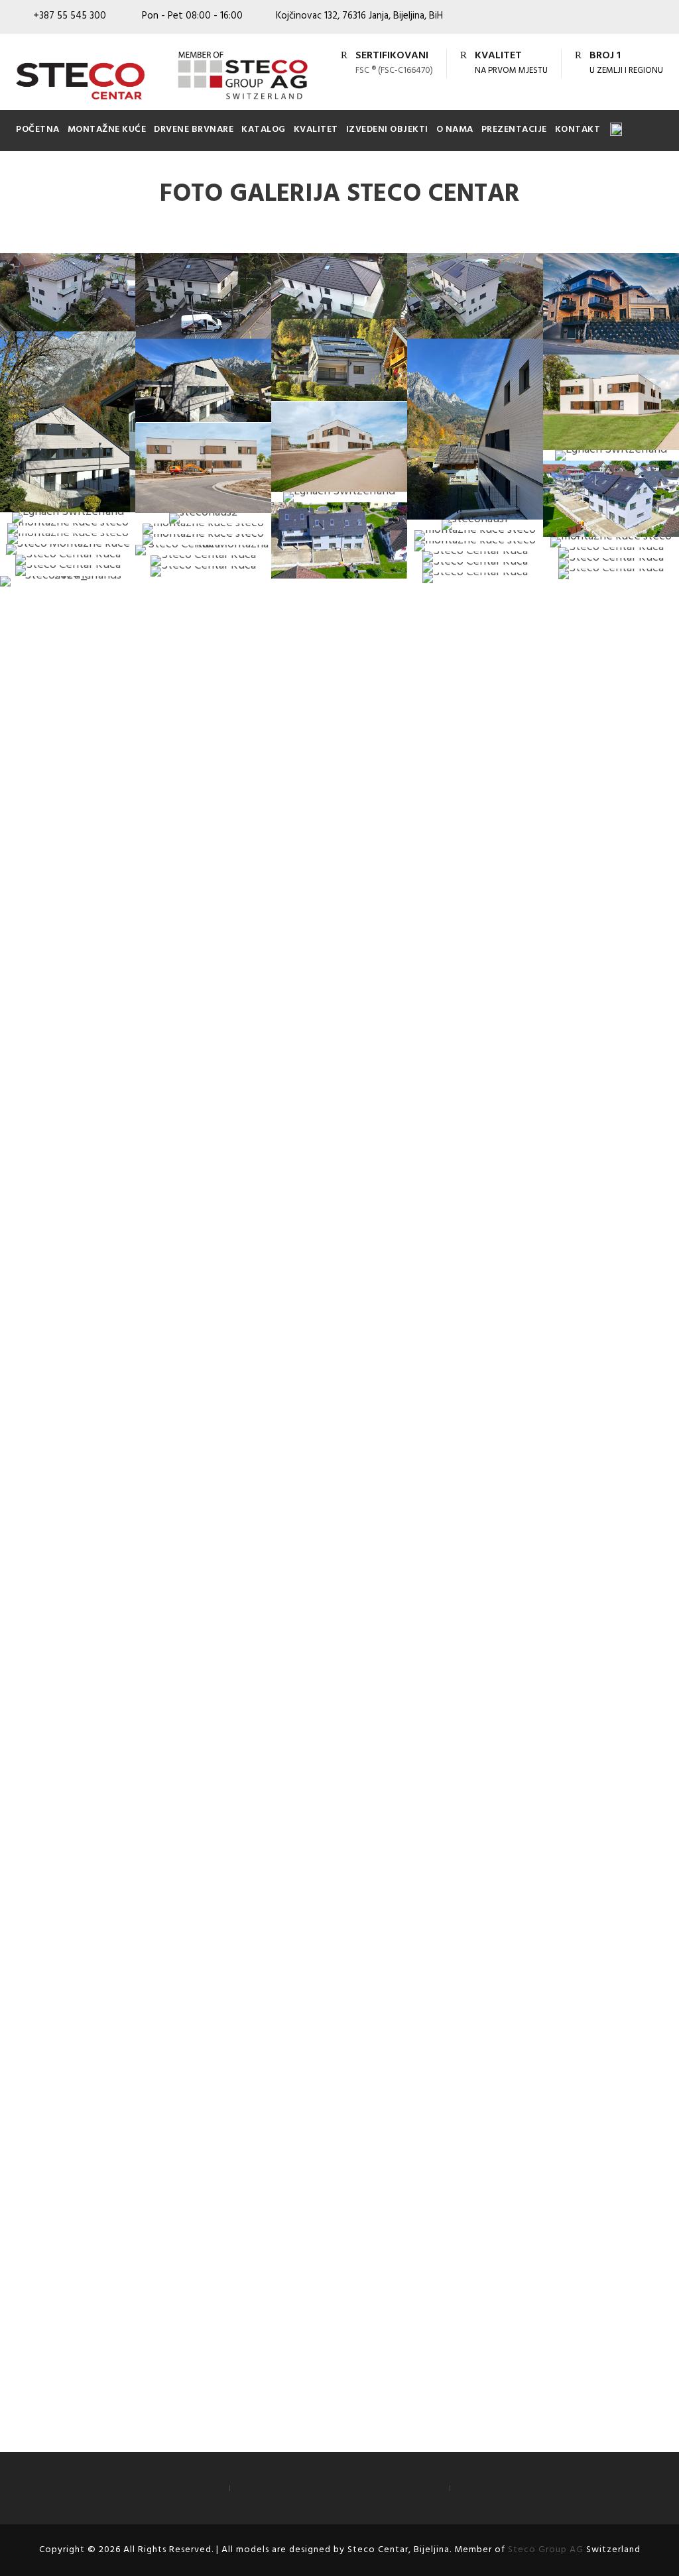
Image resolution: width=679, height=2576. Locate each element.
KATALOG (264, 130)
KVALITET (316, 130)
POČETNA (38, 130)
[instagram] (659, 20)
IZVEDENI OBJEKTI (387, 130)
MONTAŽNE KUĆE (107, 130)
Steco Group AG (546, 2550)
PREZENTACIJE (514, 130)
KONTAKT (578, 130)
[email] (561, 20)
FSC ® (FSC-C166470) (394, 71)
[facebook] (586, 20)
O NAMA (455, 130)
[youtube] (635, 20)
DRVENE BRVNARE (194, 130)
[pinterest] (610, 20)
